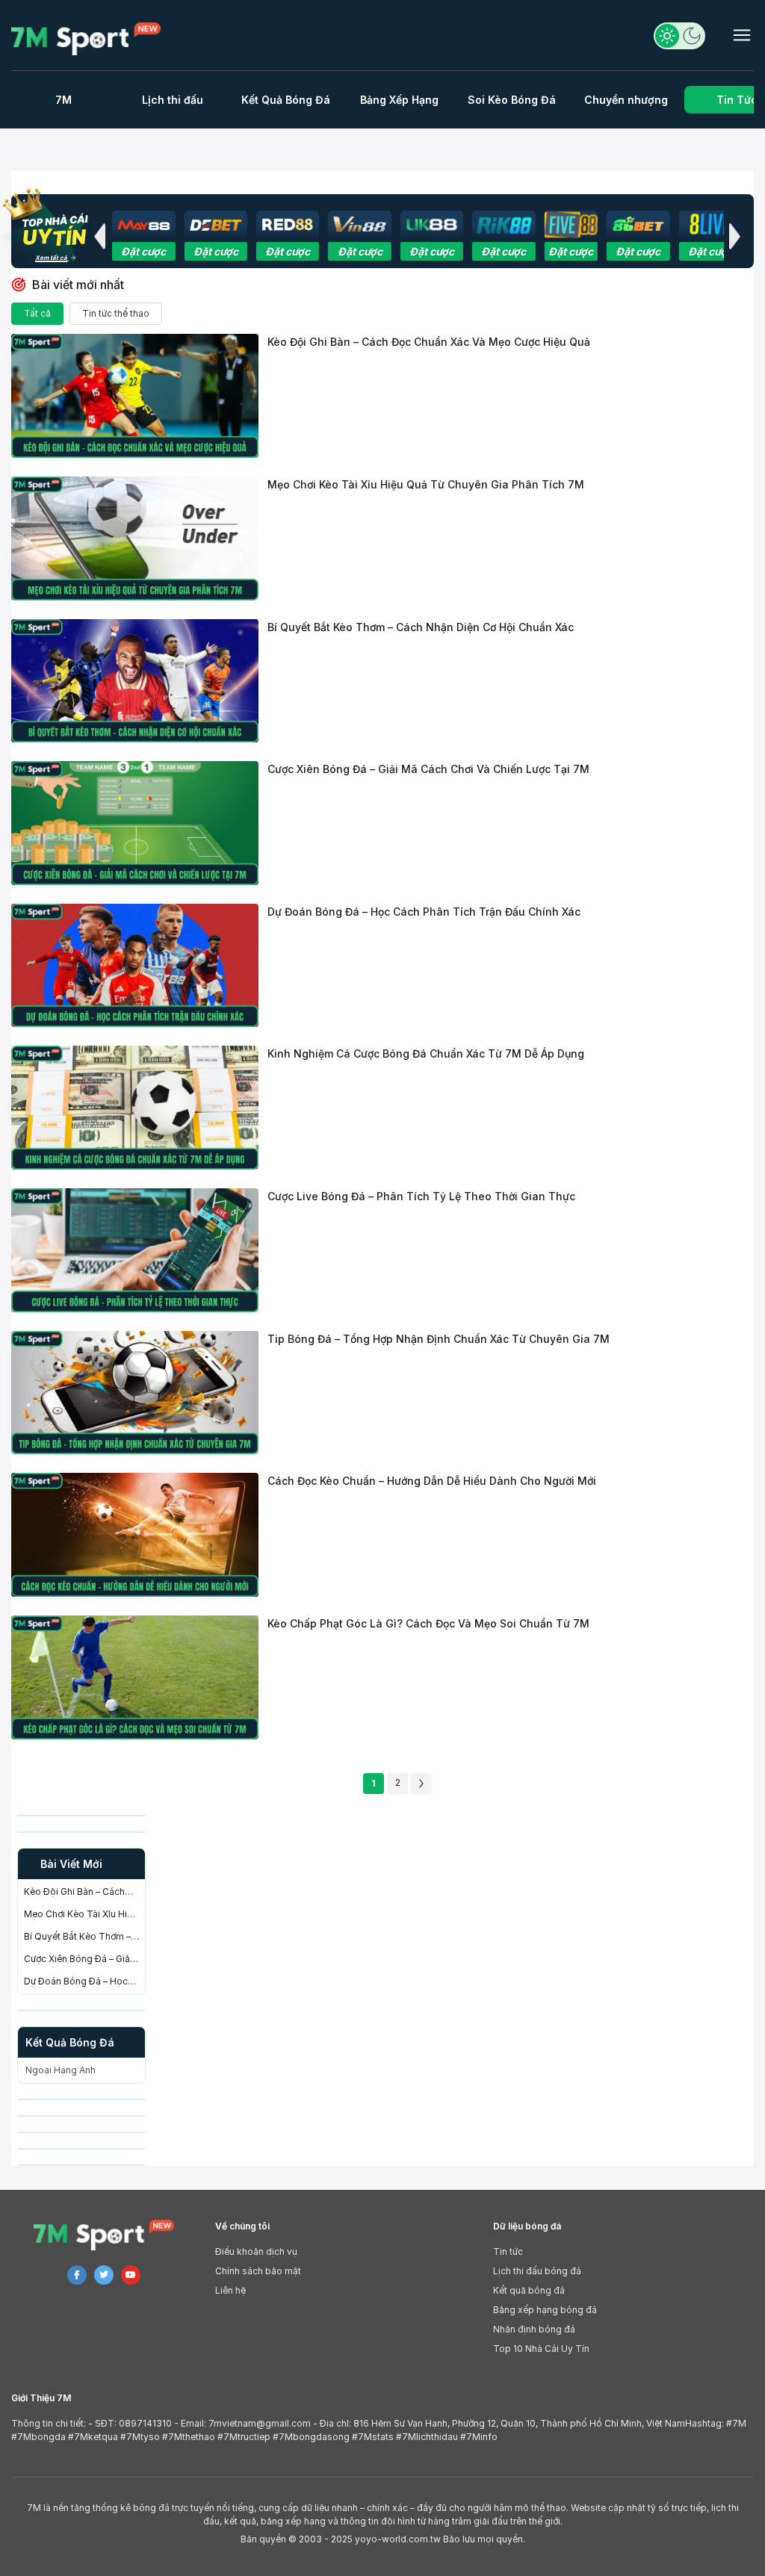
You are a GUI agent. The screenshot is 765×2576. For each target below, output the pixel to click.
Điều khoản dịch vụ (256, 2251)
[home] (88, 39)
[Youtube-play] (131, 2275)
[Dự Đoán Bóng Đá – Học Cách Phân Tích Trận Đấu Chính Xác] (135, 966)
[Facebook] (77, 2275)
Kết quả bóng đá (529, 2290)
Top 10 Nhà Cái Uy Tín (541, 2349)
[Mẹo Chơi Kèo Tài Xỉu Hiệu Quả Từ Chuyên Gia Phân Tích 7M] (135, 539)
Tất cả (37, 313)
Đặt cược (143, 251)
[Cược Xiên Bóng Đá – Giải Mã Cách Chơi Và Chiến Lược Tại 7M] (135, 823)
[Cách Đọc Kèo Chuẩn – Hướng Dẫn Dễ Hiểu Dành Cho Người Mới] (135, 1535)
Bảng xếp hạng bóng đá (545, 2310)
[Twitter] (104, 2275)
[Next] (421, 1784)
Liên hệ (230, 2290)
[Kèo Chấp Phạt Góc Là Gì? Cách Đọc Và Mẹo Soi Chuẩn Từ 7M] (135, 1677)
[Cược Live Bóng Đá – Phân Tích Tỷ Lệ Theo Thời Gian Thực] (135, 1250)
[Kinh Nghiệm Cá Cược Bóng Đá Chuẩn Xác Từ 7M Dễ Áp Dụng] (135, 1108)
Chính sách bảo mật (258, 2271)
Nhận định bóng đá (534, 2329)
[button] (99, 236)
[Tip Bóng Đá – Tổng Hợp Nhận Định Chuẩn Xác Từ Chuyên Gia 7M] (135, 1393)
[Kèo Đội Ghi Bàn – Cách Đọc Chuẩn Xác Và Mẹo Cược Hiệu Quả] (135, 396)
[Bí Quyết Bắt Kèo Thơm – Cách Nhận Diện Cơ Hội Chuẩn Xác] (135, 681)
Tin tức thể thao (116, 313)
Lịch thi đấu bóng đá (537, 2271)
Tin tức (508, 2251)
